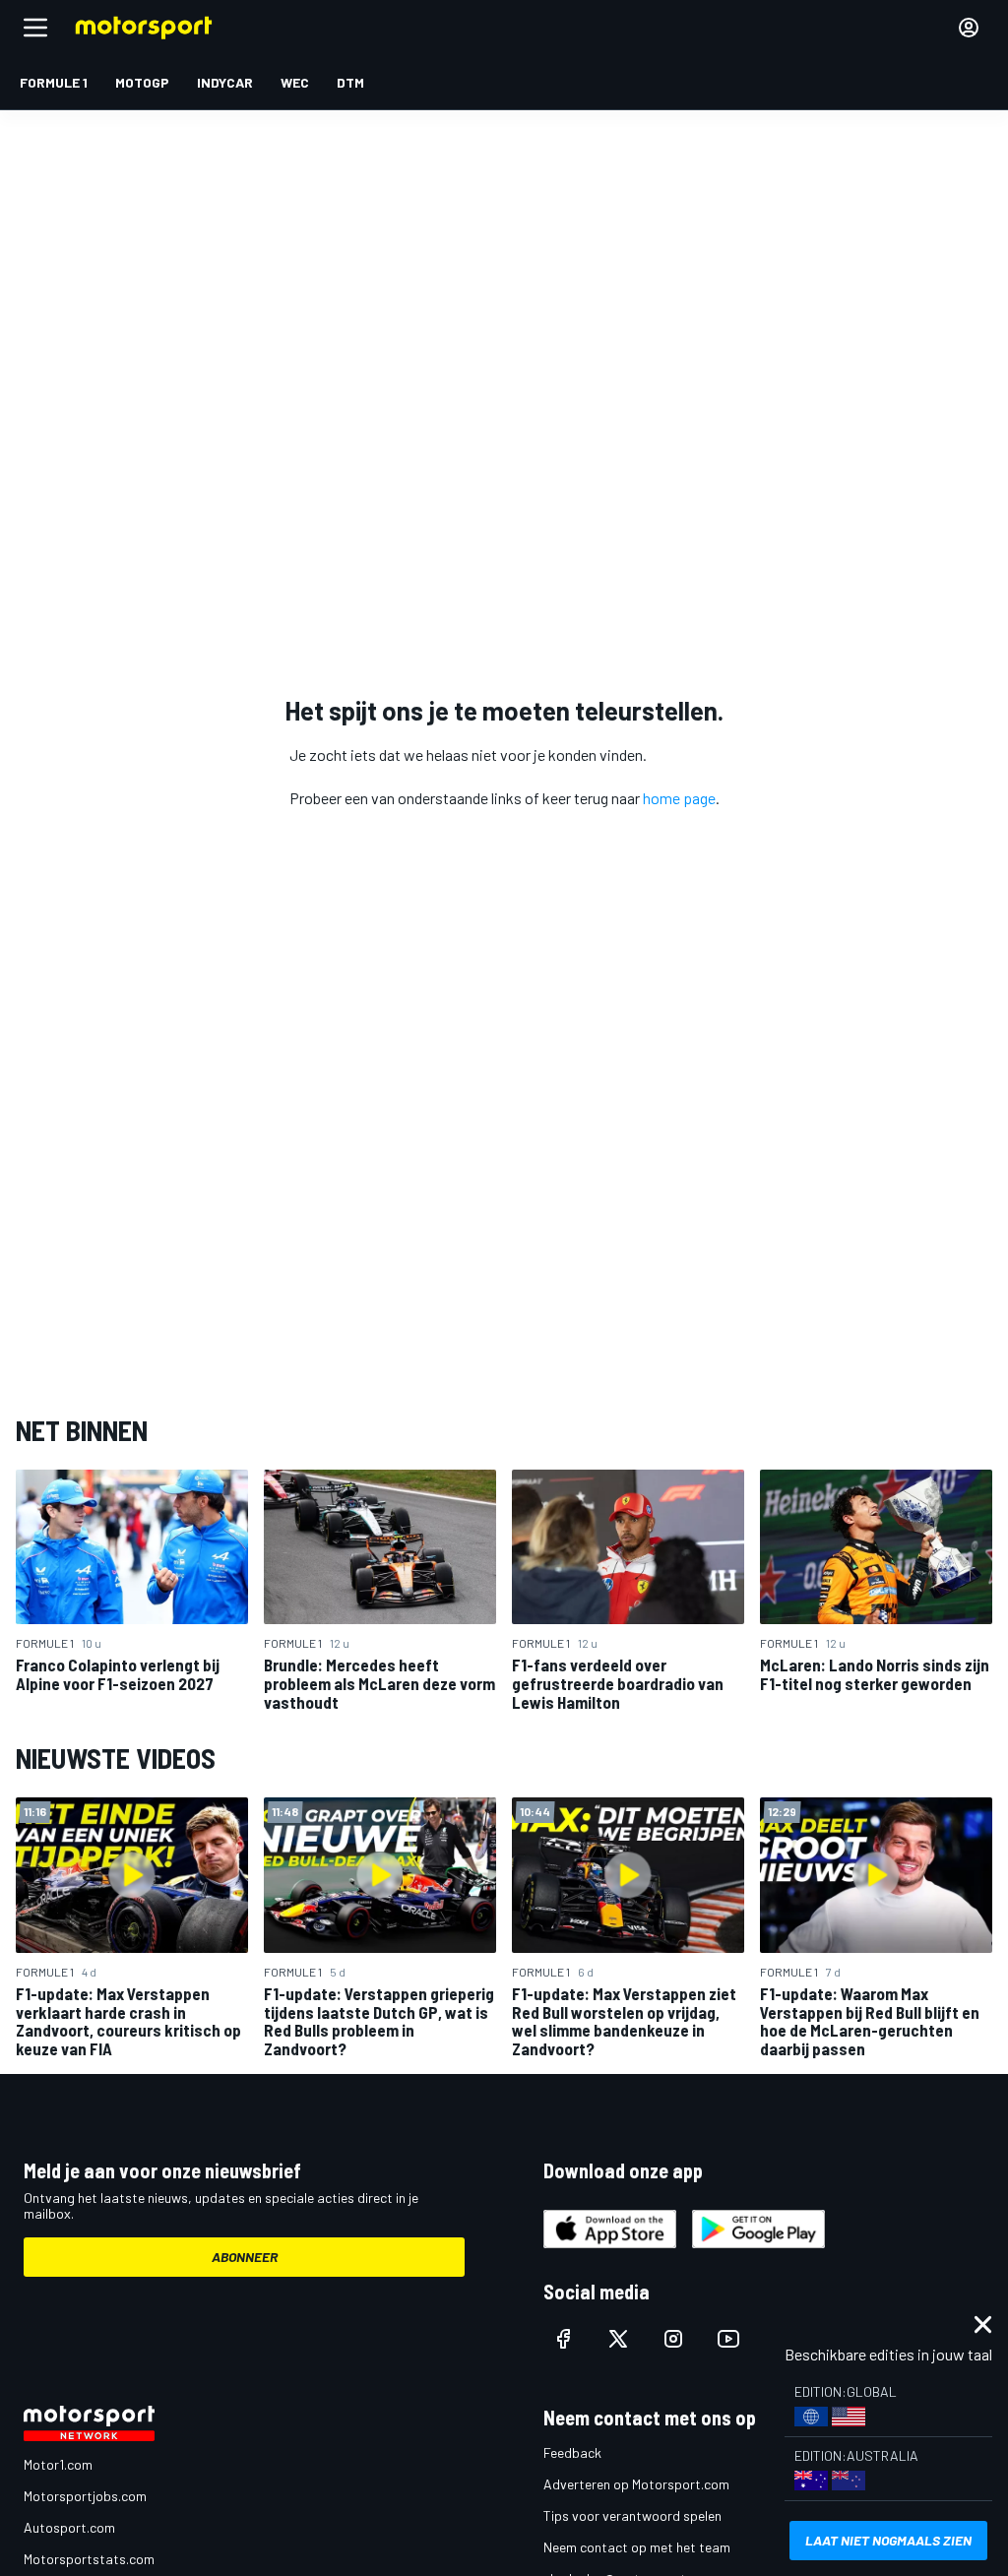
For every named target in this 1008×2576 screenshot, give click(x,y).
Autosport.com (69, 2527)
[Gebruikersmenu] (969, 28)
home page (679, 798)
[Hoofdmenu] (35, 28)
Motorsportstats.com (89, 2559)
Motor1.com (58, 2464)
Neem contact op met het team (637, 2547)
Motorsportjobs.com (85, 2496)
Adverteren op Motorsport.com (636, 2484)
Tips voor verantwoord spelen (632, 2515)
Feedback (572, 2452)
